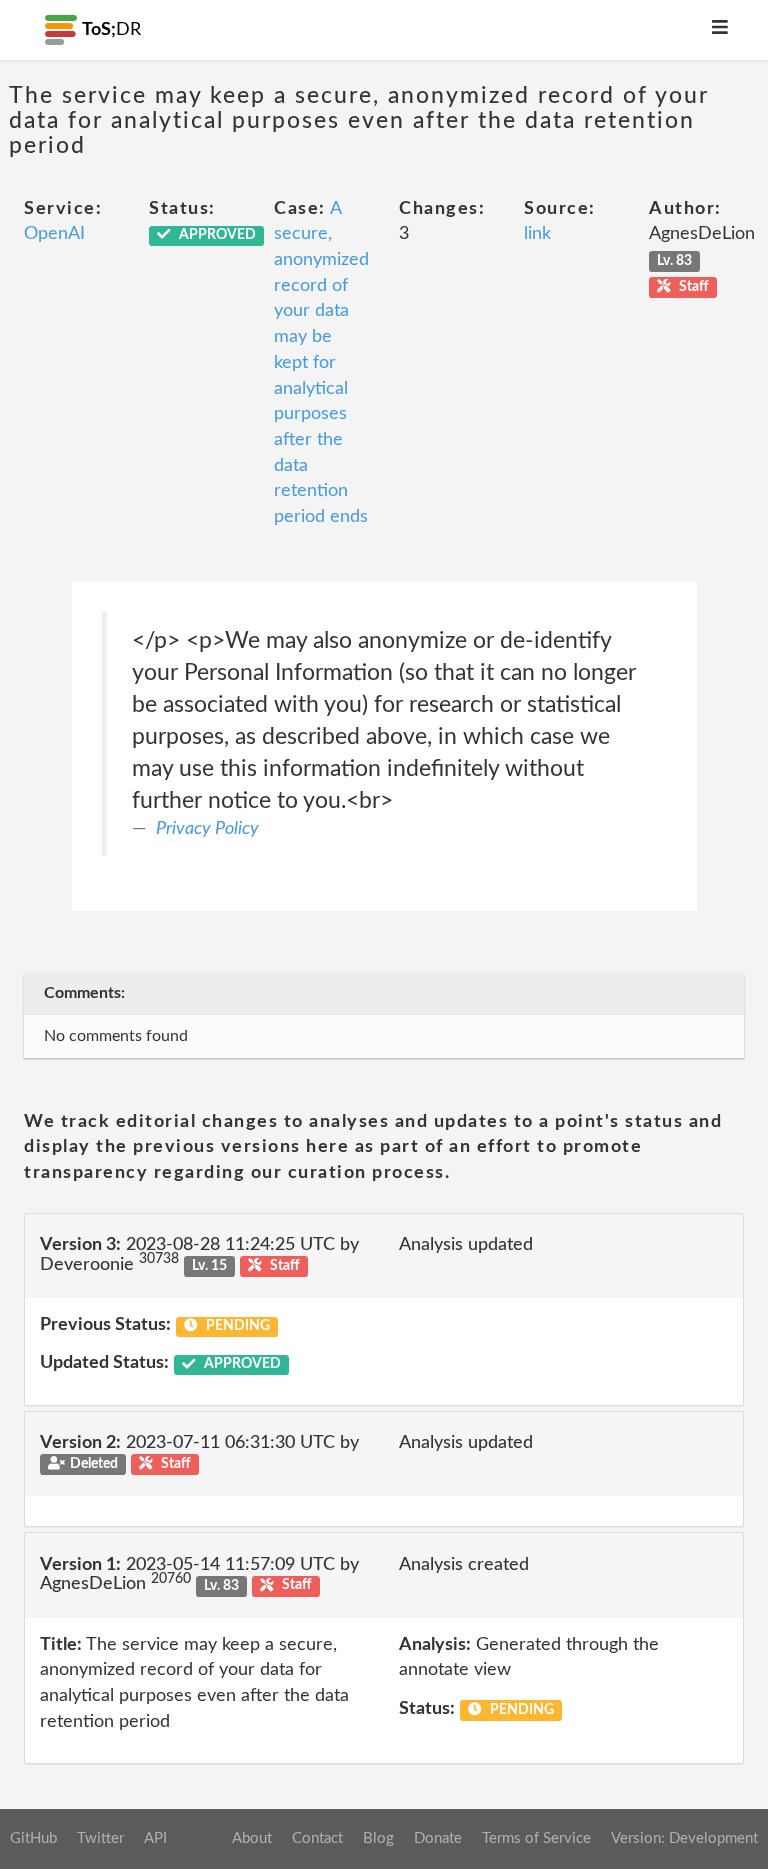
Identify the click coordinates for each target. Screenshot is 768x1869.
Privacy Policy (207, 829)
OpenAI (54, 234)
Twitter (100, 1838)
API (155, 1838)
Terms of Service (536, 1838)
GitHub (33, 1838)
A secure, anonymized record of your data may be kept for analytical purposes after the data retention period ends (321, 363)
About (252, 1838)
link (537, 234)
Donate (438, 1838)
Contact (317, 1838)
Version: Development (684, 1838)
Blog (378, 1838)
